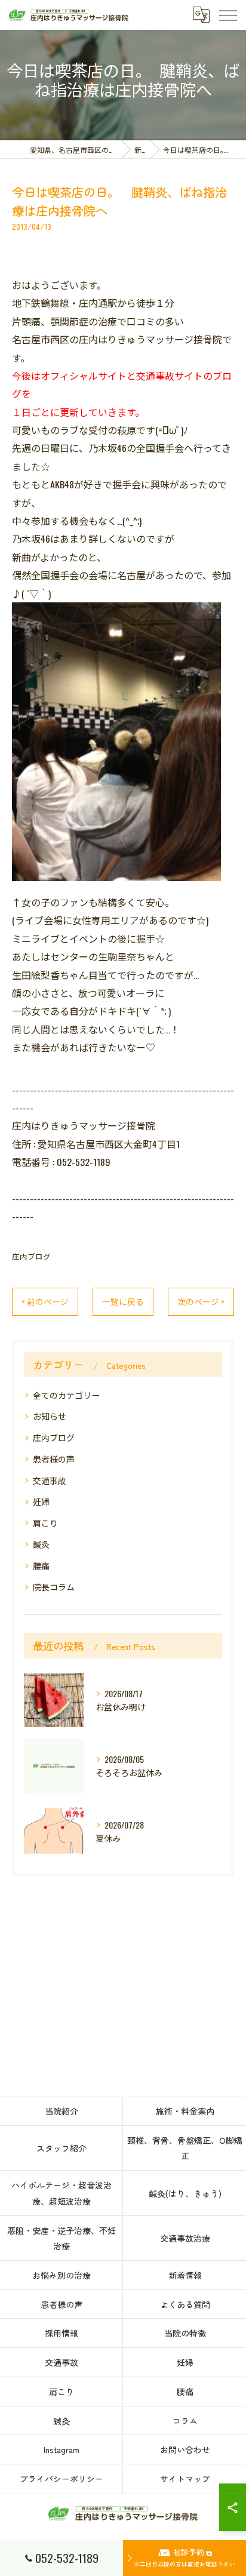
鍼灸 (41, 1544)
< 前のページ (45, 1301)
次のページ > (201, 1301)
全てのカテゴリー (66, 1395)
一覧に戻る (123, 1301)
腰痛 (41, 1566)
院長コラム (54, 1586)
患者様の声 (54, 1459)
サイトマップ (185, 2479)
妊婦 (41, 1501)
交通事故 (50, 1480)
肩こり (45, 1523)
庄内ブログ (31, 1256)
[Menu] (227, 15)
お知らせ (50, 1416)
